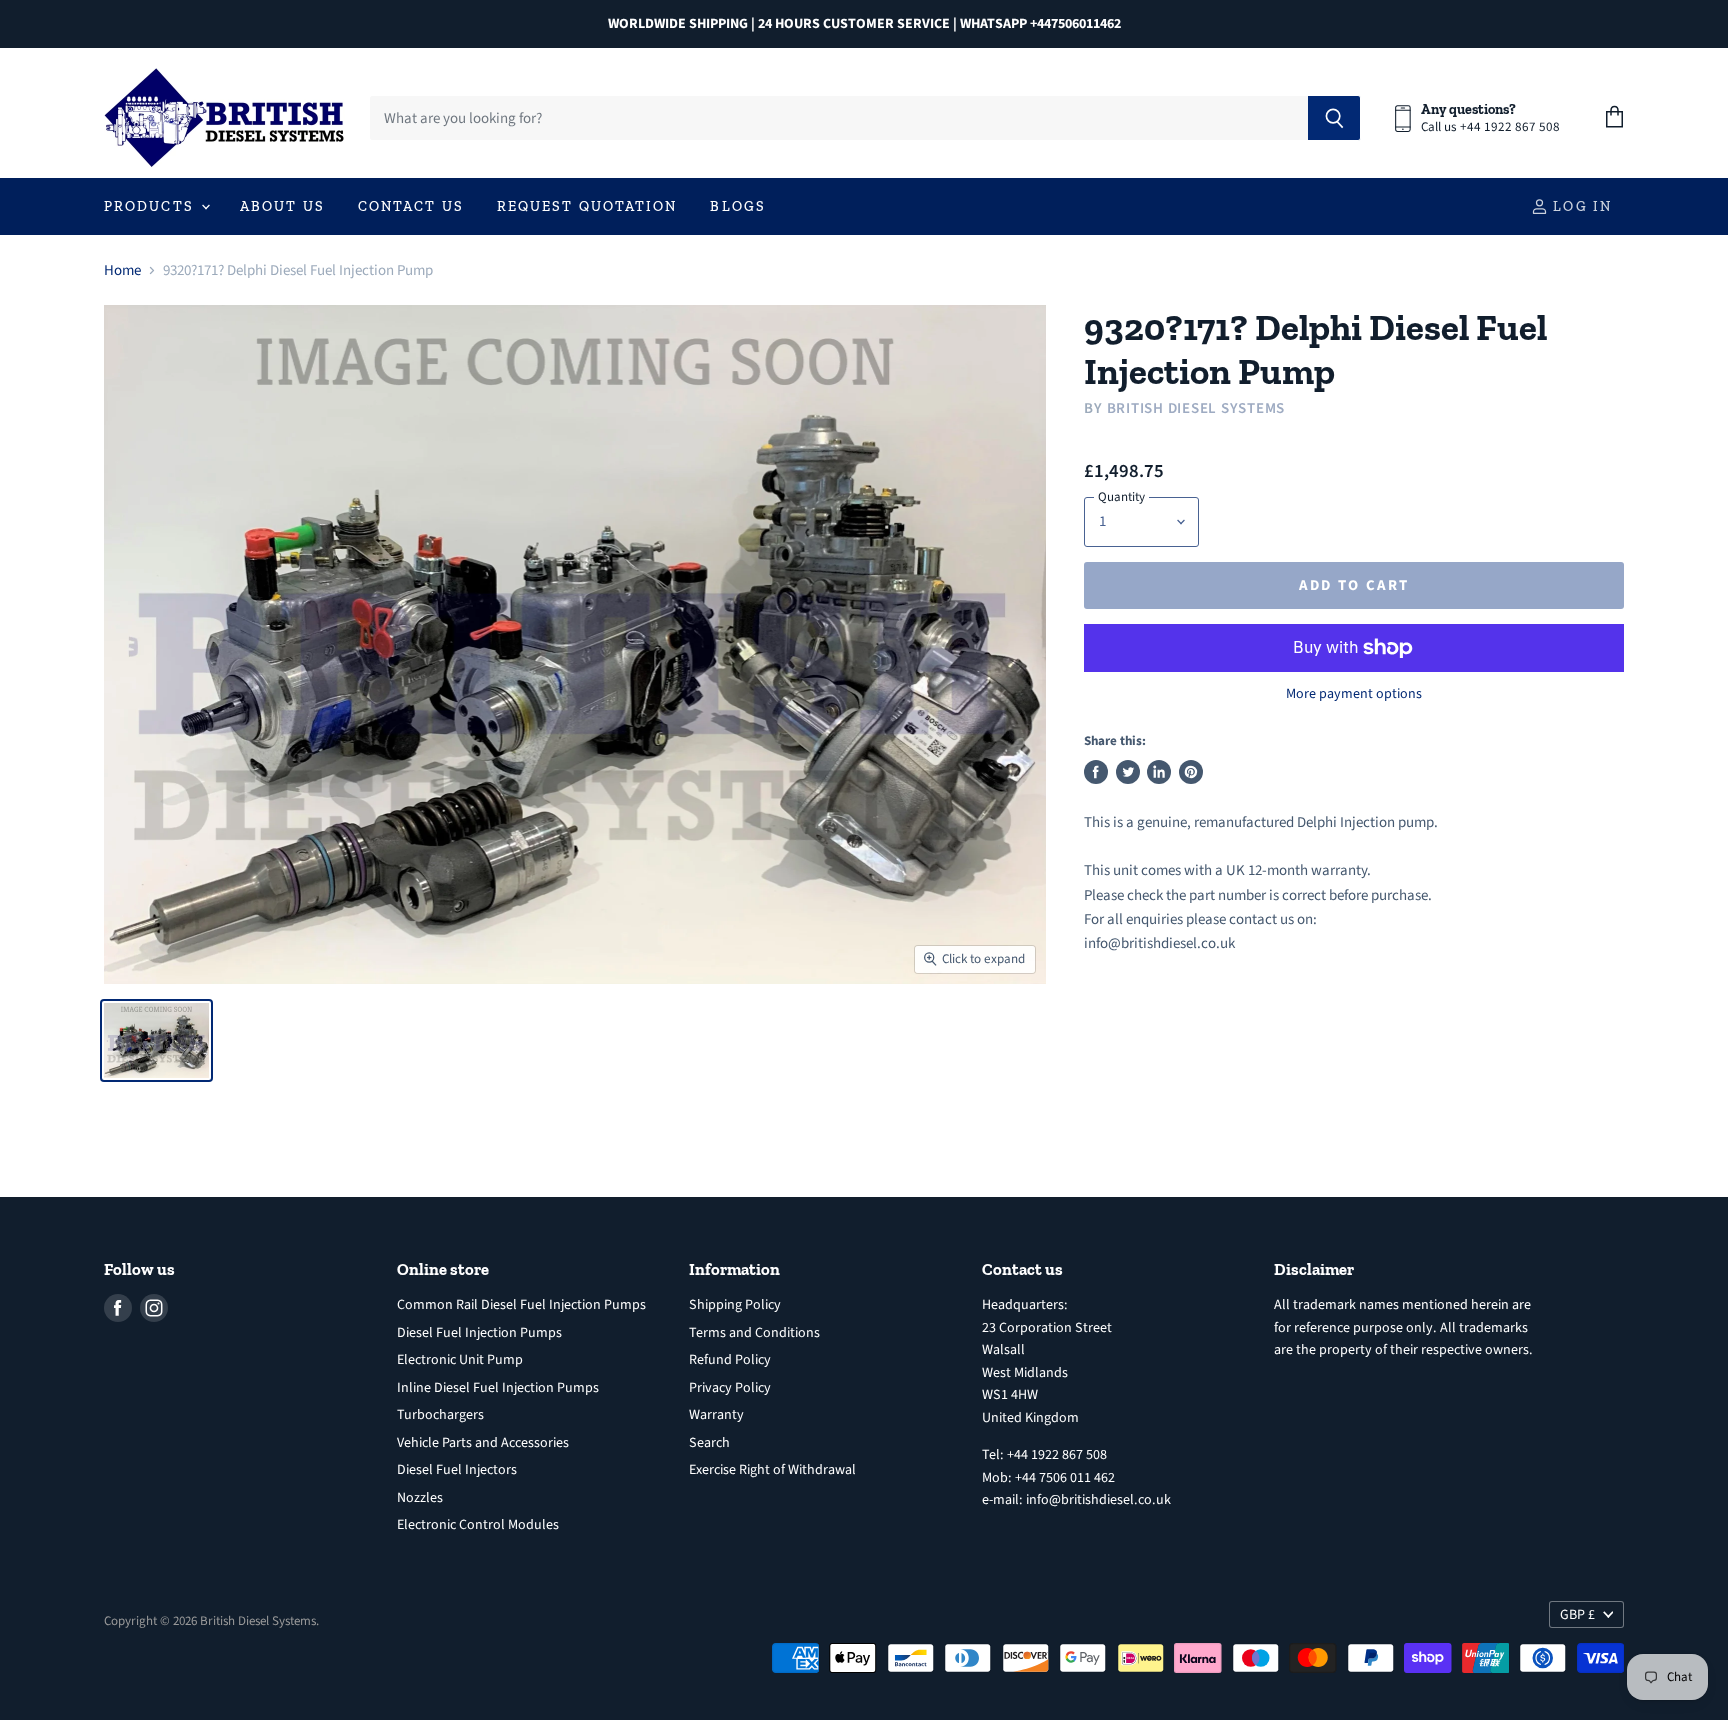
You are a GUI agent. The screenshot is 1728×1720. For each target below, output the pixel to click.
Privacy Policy (730, 1388)
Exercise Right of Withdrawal (772, 1470)
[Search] (1334, 118)
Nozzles (420, 1498)
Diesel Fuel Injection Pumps (479, 1333)
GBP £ (1577, 1615)
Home (122, 270)
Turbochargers (440, 1415)
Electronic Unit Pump (460, 1360)
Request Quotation (587, 206)
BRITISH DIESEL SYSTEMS (1196, 408)
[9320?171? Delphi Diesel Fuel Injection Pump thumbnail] (156, 1040)
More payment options (1354, 694)
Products (151, 206)
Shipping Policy (735, 1305)
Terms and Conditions (754, 1333)
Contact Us (411, 206)
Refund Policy (730, 1360)
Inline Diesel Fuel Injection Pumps (498, 1388)
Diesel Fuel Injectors (457, 1470)
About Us (282, 206)
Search (709, 1443)
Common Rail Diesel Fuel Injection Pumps (521, 1305)
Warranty (716, 1415)
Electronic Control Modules (478, 1525)
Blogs (738, 206)
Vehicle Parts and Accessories (483, 1443)
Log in (1580, 206)
